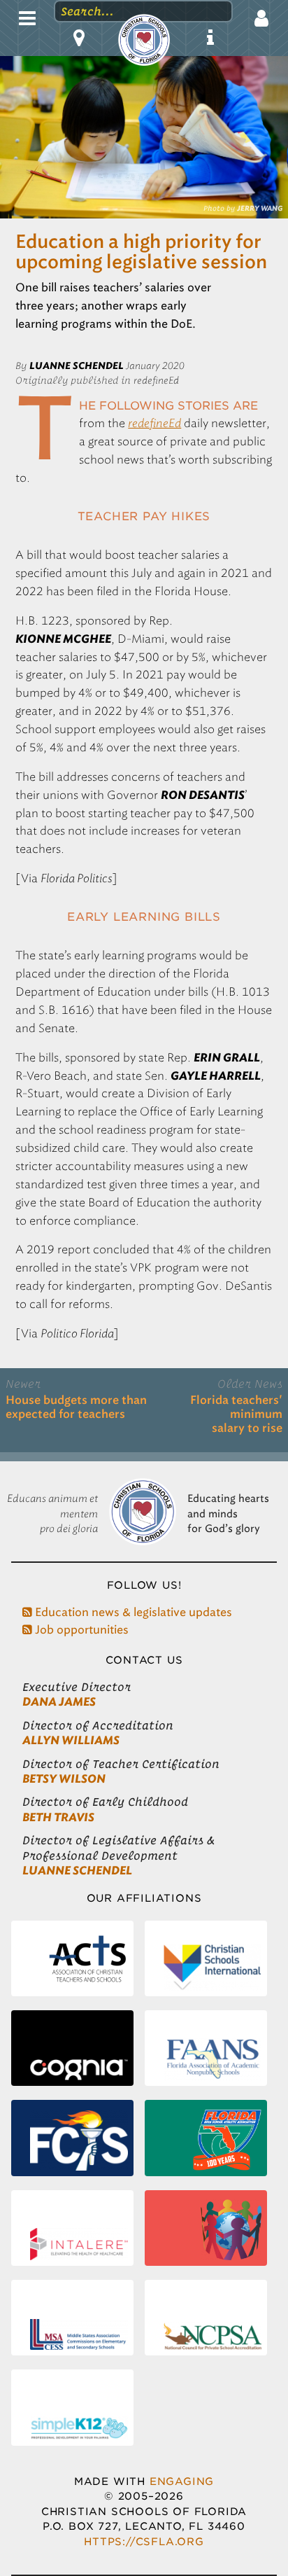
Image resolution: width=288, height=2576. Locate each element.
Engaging (182, 2481)
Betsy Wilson (64, 1779)
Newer (23, 1384)
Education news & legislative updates (132, 1612)
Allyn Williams (71, 1740)
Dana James (59, 1702)
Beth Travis (58, 1817)
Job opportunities (80, 1630)
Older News (250, 1384)
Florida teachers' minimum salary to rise (236, 1414)
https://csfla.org (144, 2541)
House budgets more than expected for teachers (76, 1407)
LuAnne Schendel (77, 1871)
